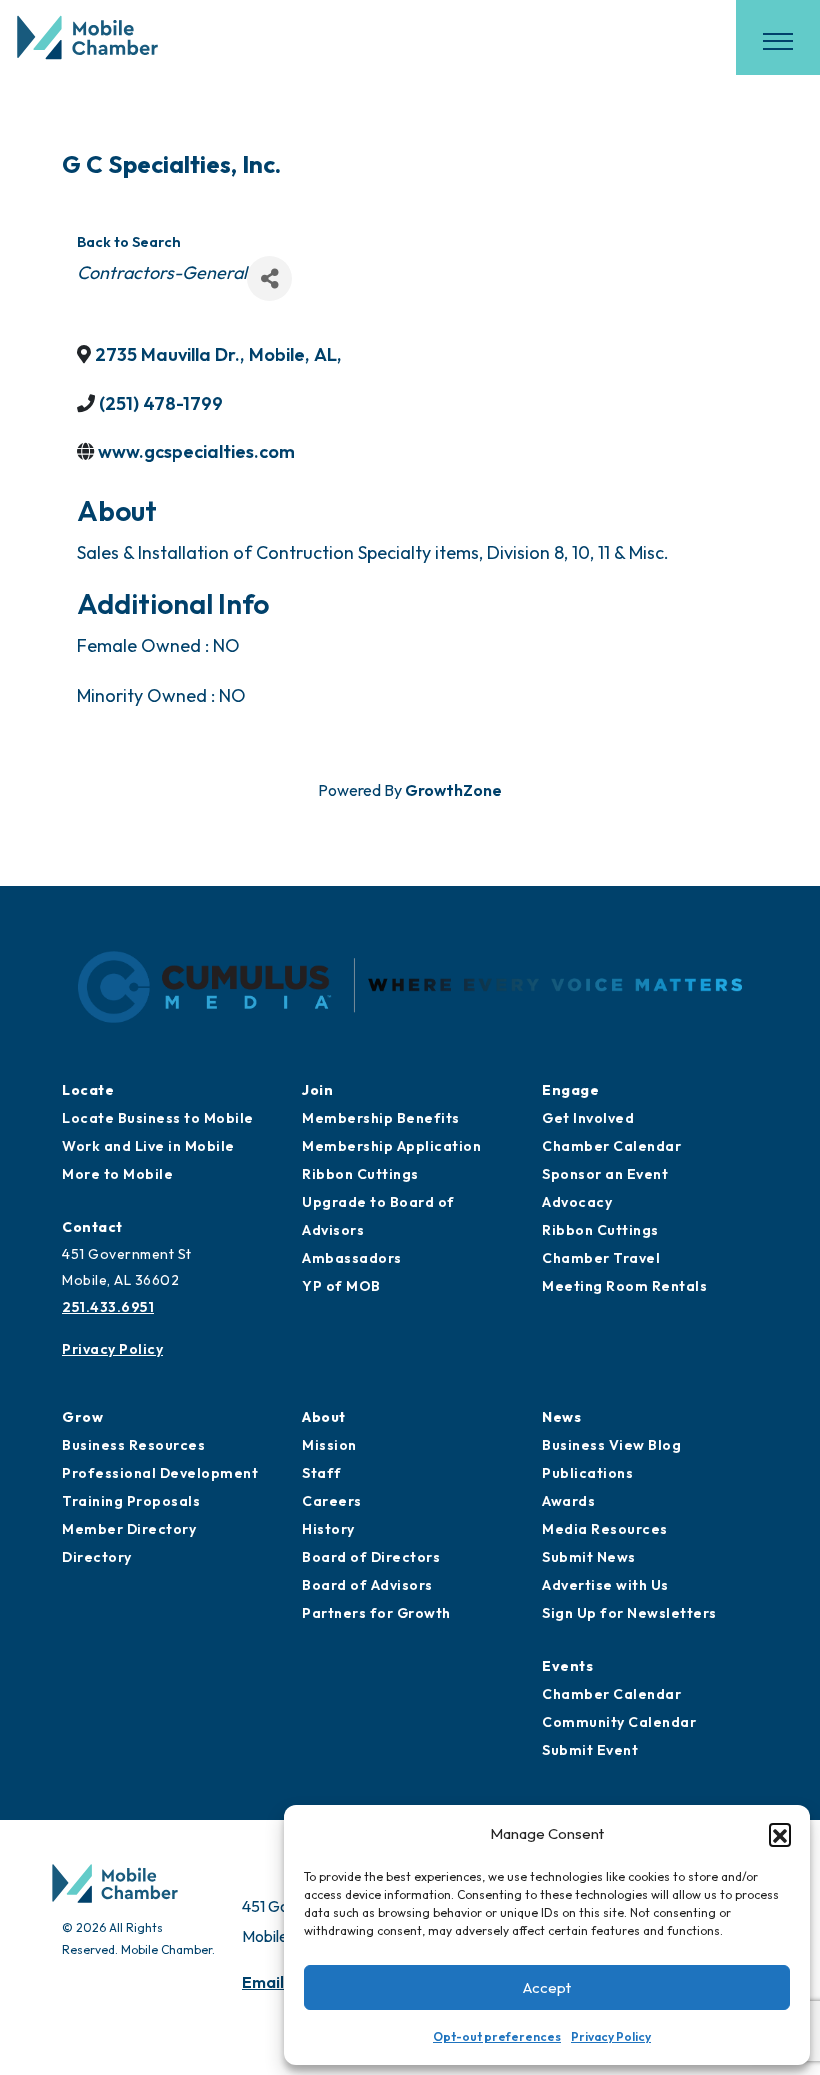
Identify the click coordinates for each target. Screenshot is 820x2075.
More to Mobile (117, 1174)
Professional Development (160, 1473)
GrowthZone (453, 790)
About (324, 1417)
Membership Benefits (381, 1118)
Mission (329, 1445)
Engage (570, 1090)
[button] (780, 1834)
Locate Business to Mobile (158, 1118)
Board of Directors (371, 1557)
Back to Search (129, 242)
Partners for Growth (376, 1613)
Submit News (589, 1557)
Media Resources (605, 1529)
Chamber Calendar (611, 1146)
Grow (82, 1417)
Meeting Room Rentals (624, 1286)
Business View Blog (611, 1445)
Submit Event (590, 1750)
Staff (322, 1473)
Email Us (274, 1982)
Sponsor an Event (605, 1174)
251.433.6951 (108, 1307)
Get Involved (588, 1118)
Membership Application (391, 1146)
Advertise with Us (605, 1585)
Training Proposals (131, 1501)
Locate (88, 1090)
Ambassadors (352, 1258)
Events (567, 1666)
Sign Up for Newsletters (629, 1613)
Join (317, 1090)
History (328, 1529)
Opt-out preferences (497, 2036)
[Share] (269, 278)
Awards (568, 1501)
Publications (587, 1473)
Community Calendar (619, 1722)
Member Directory (129, 1529)
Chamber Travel (601, 1258)
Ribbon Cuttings (360, 1174)
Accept (547, 1987)
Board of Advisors (367, 1585)
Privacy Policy (611, 2036)
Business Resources (133, 1445)
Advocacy (577, 1202)
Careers (332, 1501)
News (561, 1417)
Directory (97, 1557)
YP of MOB (341, 1286)
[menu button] (778, 41)
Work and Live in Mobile (148, 1146)
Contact (92, 1227)
